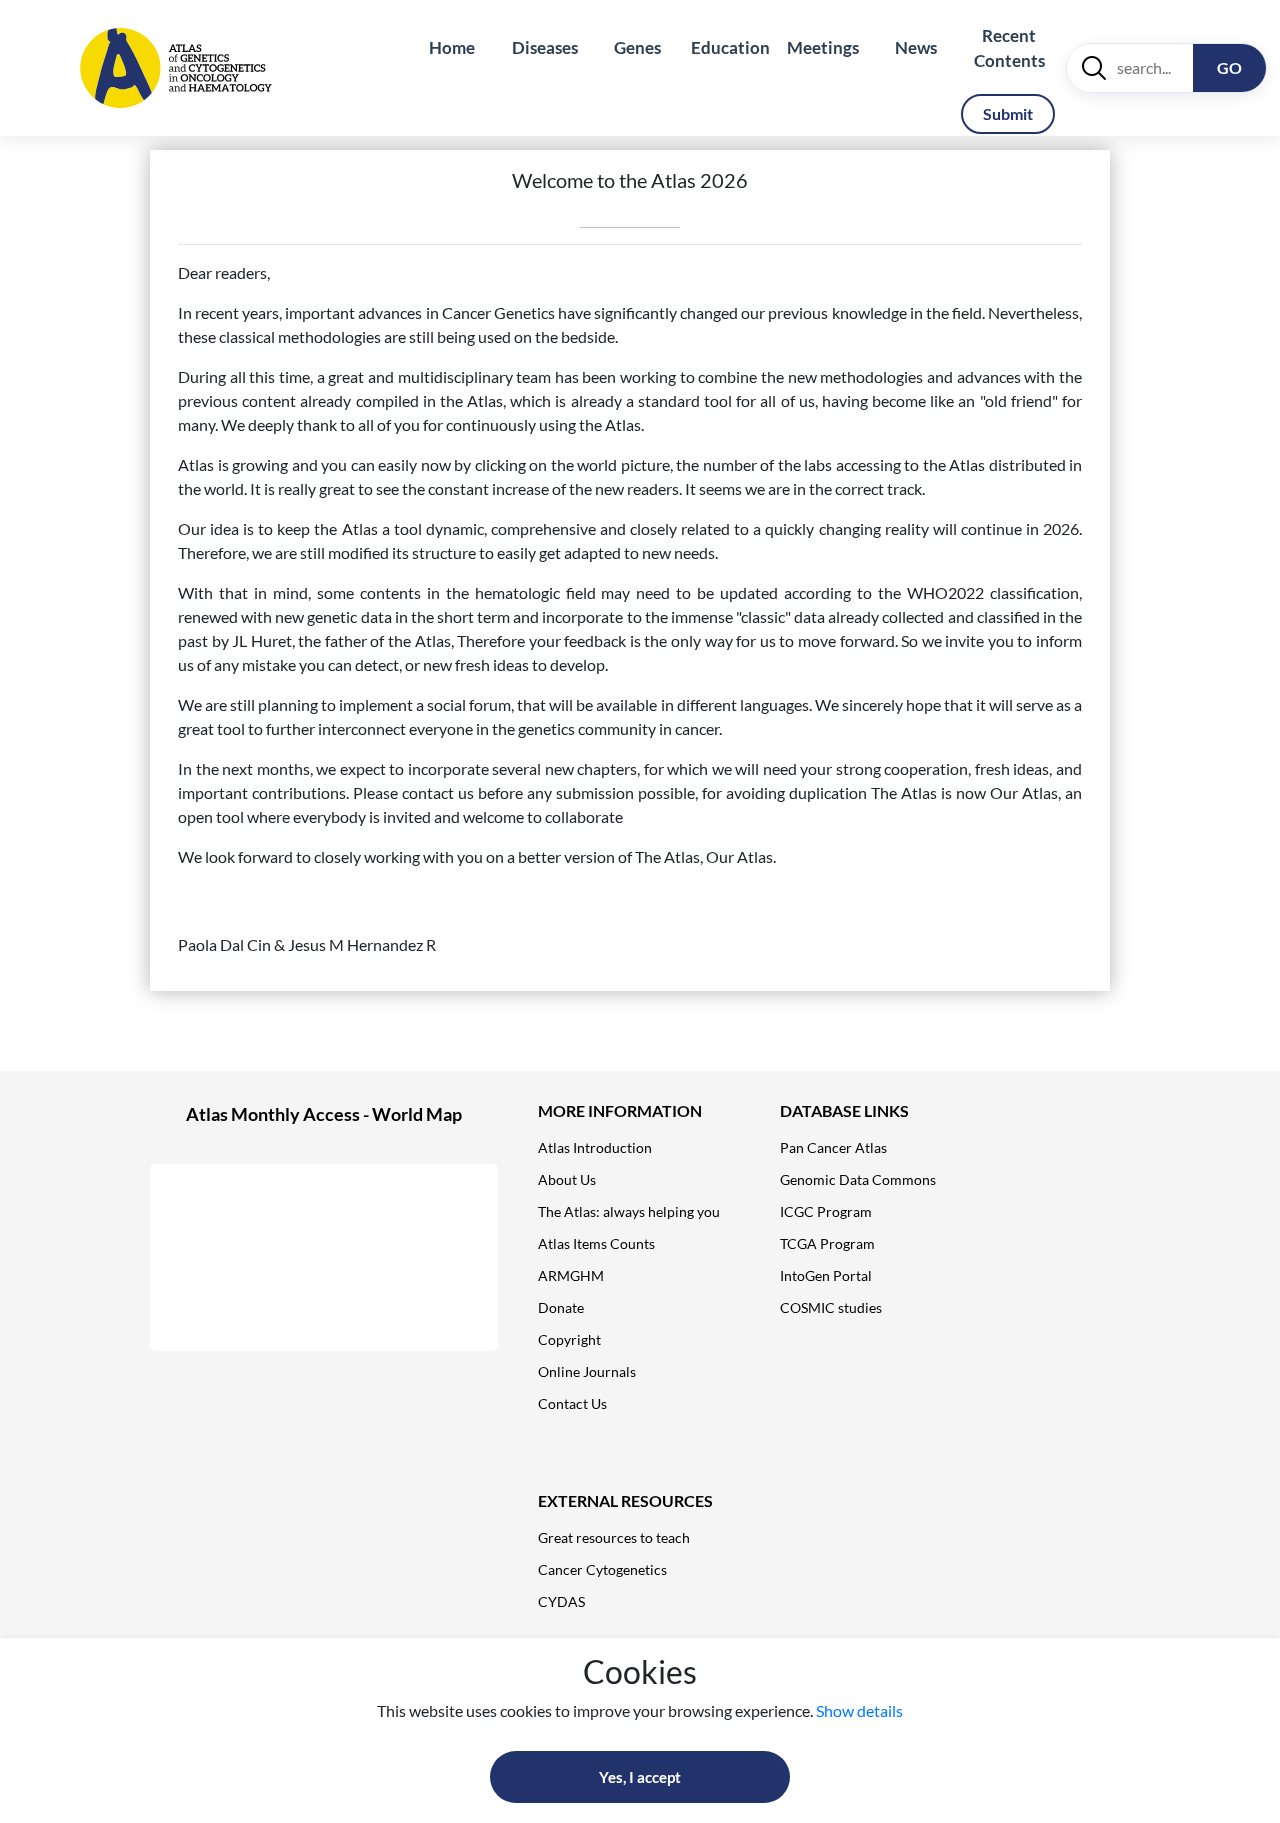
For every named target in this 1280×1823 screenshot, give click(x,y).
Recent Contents (1009, 48)
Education (730, 47)
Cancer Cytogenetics (602, 1569)
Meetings (823, 47)
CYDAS (561, 1601)
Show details (859, 1710)
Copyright (569, 1339)
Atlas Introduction (595, 1147)
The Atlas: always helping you (629, 1211)
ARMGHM (571, 1275)
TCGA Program (827, 1243)
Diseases (545, 47)
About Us (567, 1179)
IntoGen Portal (826, 1275)
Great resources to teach (614, 1537)
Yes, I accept (640, 1777)
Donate (561, 1307)
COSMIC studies (831, 1307)
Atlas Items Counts (596, 1243)
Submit (1008, 113)
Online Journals (587, 1371)
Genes (637, 47)
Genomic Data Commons (858, 1179)
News (916, 47)
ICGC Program (826, 1211)
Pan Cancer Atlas (833, 1147)
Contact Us (572, 1403)
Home (452, 47)
